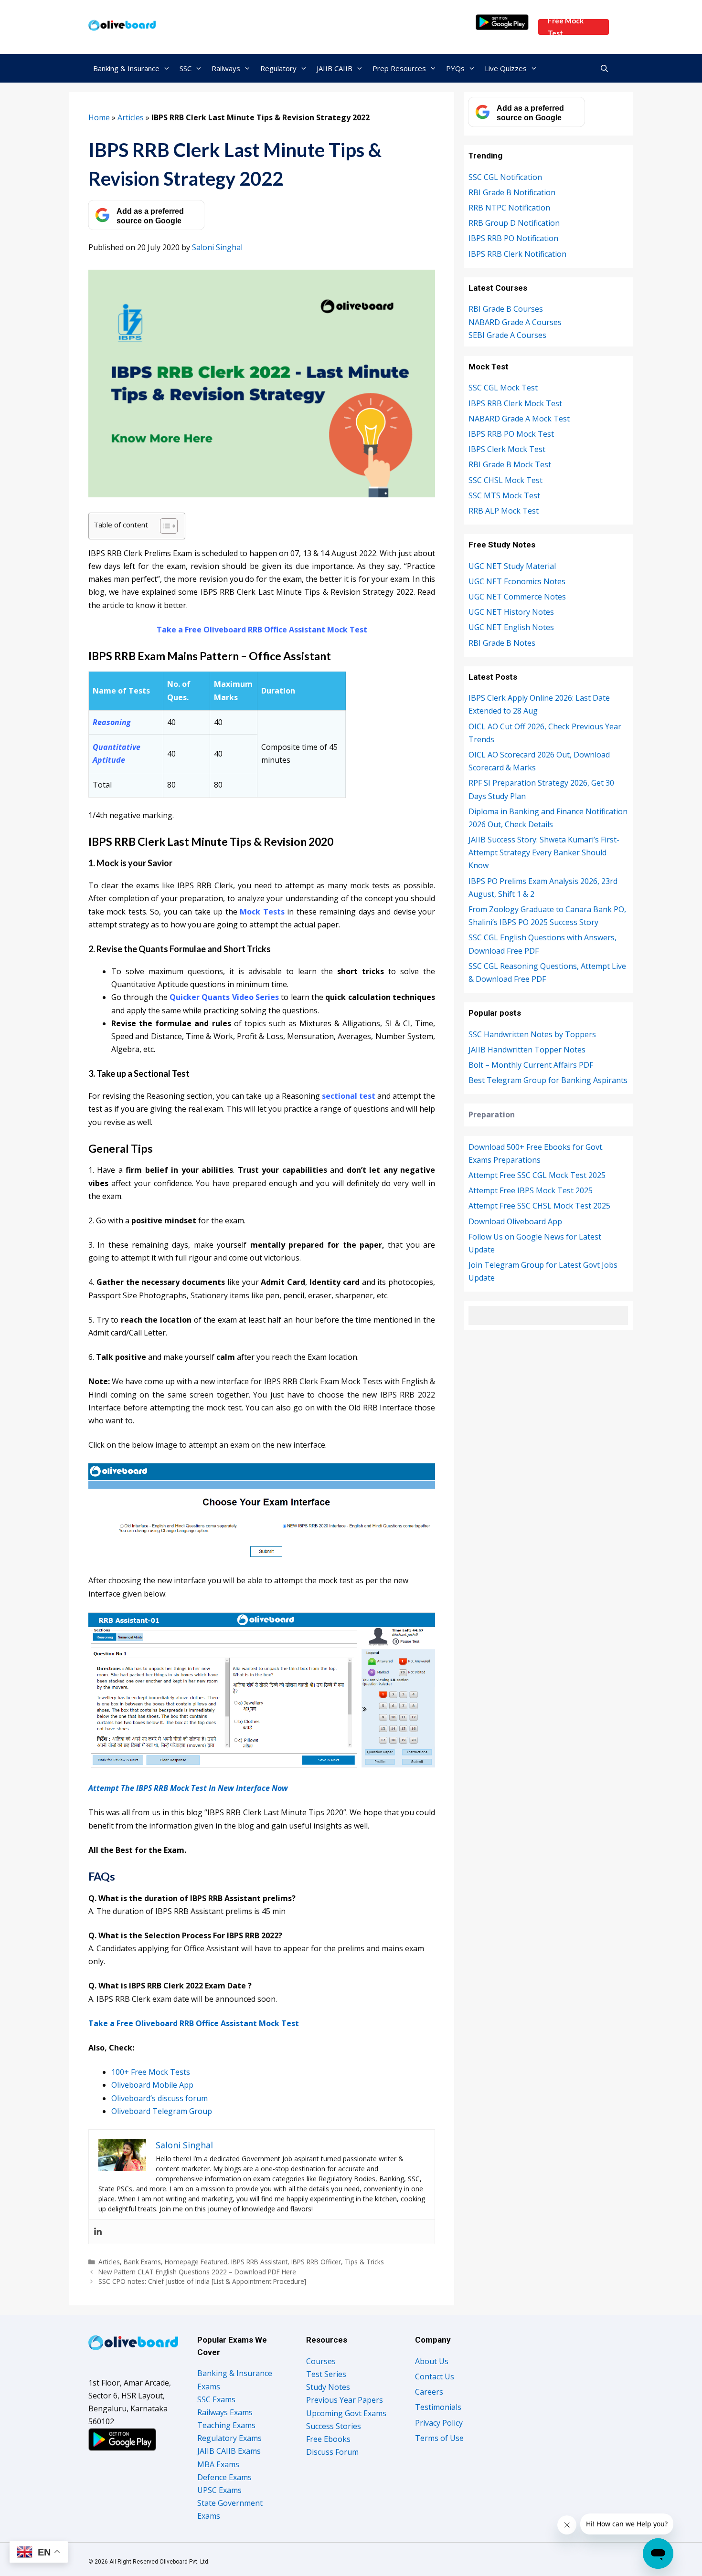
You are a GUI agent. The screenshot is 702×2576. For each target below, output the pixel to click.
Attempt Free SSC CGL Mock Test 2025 (537, 1175)
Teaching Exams (226, 2425)
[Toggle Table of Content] (164, 526)
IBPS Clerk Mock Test (507, 449)
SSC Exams (216, 2399)
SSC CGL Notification (505, 177)
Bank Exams (142, 2262)
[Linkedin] (98, 2232)
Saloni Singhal (217, 247)
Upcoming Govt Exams (346, 2413)
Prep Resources (399, 68)
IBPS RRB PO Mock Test (511, 434)
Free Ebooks (328, 2439)
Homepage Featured (196, 2262)
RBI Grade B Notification (512, 192)
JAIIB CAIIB (335, 68)
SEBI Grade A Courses (507, 335)
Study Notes (328, 2387)
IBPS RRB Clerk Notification (517, 254)
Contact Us (435, 2376)
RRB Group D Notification (514, 223)
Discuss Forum (332, 2452)
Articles (131, 117)
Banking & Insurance (126, 68)
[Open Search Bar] (604, 68)
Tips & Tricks (364, 2262)
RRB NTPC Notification (509, 208)
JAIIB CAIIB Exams (229, 2451)
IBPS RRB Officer (316, 2262)
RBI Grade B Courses (506, 309)
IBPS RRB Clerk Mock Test (515, 403)
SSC (186, 68)
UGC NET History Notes (511, 612)
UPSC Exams (219, 2490)
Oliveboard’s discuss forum (160, 2098)
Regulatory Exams (229, 2438)
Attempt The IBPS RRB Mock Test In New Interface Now (188, 1788)
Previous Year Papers (345, 2400)
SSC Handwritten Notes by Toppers (532, 1034)
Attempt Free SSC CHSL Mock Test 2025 (539, 1206)
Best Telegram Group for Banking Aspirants (548, 1080)
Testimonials (438, 2407)
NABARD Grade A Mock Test (519, 419)
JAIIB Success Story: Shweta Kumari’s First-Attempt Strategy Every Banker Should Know (544, 852)
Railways (226, 68)
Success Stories (334, 2426)
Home (99, 117)
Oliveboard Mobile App (152, 2085)
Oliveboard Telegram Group (162, 2111)
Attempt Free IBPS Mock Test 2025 (531, 1190)
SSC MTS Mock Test (504, 495)
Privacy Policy (439, 2423)
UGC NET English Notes (511, 627)
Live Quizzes (506, 68)
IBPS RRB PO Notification (513, 238)
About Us (432, 2361)
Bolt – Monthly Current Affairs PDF (531, 1065)
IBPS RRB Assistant (259, 2262)
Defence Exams (224, 2477)
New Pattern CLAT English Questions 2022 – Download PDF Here (197, 2272)
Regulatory (278, 68)
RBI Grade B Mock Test (510, 464)
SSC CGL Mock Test (503, 388)
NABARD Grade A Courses (515, 322)
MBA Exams (218, 2464)
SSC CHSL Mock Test (505, 480)
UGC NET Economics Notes (517, 581)
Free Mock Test (566, 27)
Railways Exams (225, 2412)
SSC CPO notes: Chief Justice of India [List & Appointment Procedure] (202, 2281)
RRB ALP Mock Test (504, 511)
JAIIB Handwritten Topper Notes (527, 1050)
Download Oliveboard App (515, 1221)
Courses (321, 2361)
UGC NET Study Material (512, 566)
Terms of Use (439, 2438)
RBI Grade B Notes (502, 643)
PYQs (455, 68)
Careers (429, 2392)
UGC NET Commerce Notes (517, 597)
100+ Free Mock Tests (151, 2072)
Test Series (326, 2374)
